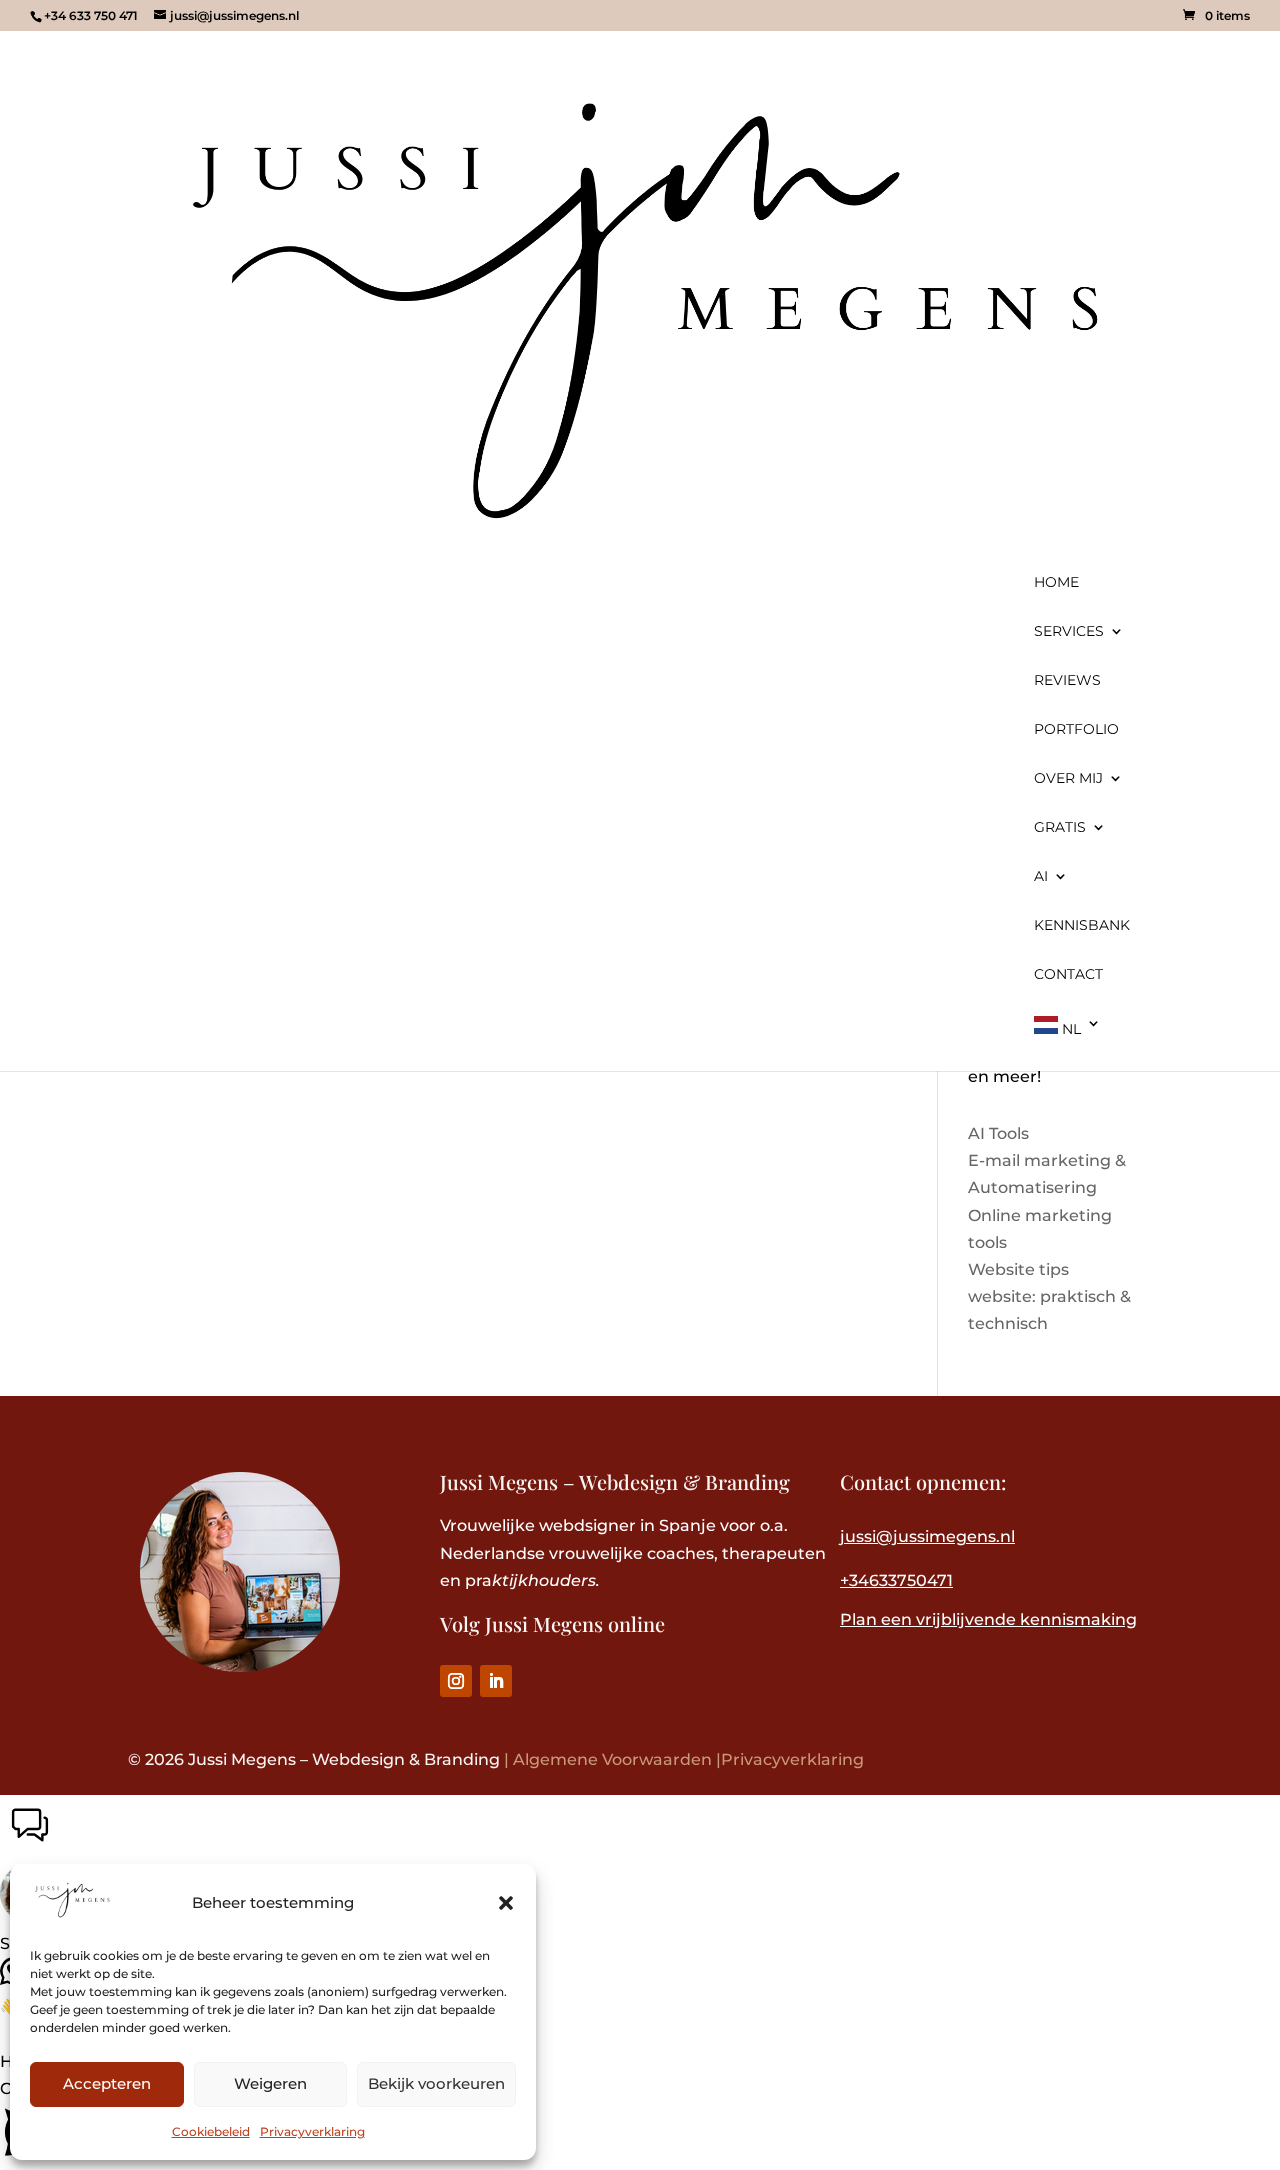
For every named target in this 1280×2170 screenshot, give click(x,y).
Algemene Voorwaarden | (617, 1759)
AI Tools (998, 1133)
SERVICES (1069, 632)
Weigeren (270, 2083)
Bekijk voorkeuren (436, 2083)
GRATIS (1060, 828)
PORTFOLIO (1076, 730)
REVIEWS (1067, 681)
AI (1041, 877)
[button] (506, 1903)
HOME (1056, 583)
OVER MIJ (1068, 779)
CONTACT (1068, 975)
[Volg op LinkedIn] (496, 1681)
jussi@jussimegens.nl (927, 1536)
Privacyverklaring (312, 2131)
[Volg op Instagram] (456, 1681)
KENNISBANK (1082, 926)
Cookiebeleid (211, 2131)
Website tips (1018, 1269)
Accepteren (107, 2083)
